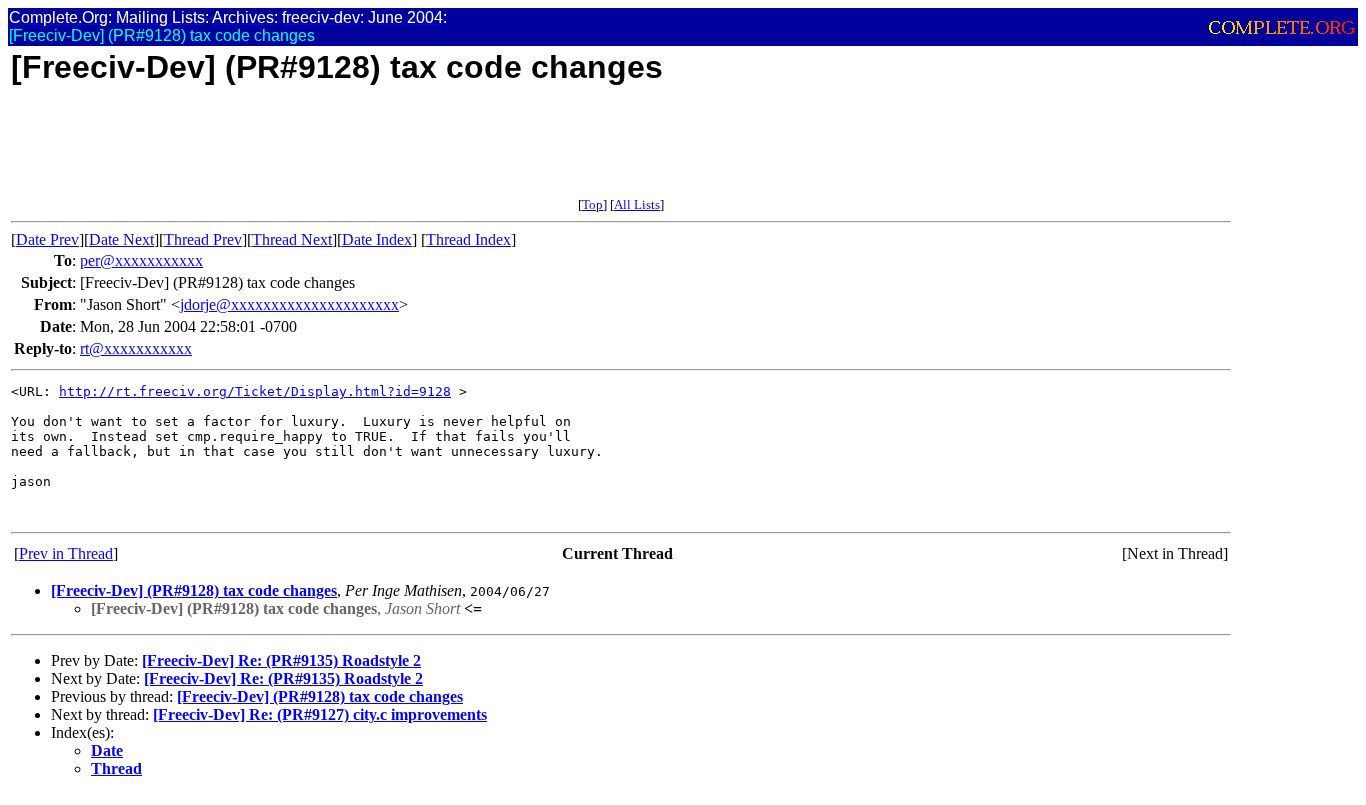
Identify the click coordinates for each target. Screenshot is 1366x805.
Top (592, 204)
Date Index (377, 239)
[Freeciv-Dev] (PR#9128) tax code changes (194, 590)
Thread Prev (203, 239)
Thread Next (292, 239)
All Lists (637, 204)
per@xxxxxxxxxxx (141, 260)
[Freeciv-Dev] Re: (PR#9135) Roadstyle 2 (281, 660)
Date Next (121, 239)
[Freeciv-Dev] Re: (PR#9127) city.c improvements (320, 714)
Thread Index (468, 239)
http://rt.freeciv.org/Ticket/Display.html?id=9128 (255, 391)
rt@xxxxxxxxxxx (136, 348)
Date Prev (47, 239)
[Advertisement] (375, 152)
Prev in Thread (66, 553)
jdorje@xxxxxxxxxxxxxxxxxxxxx (289, 304)
